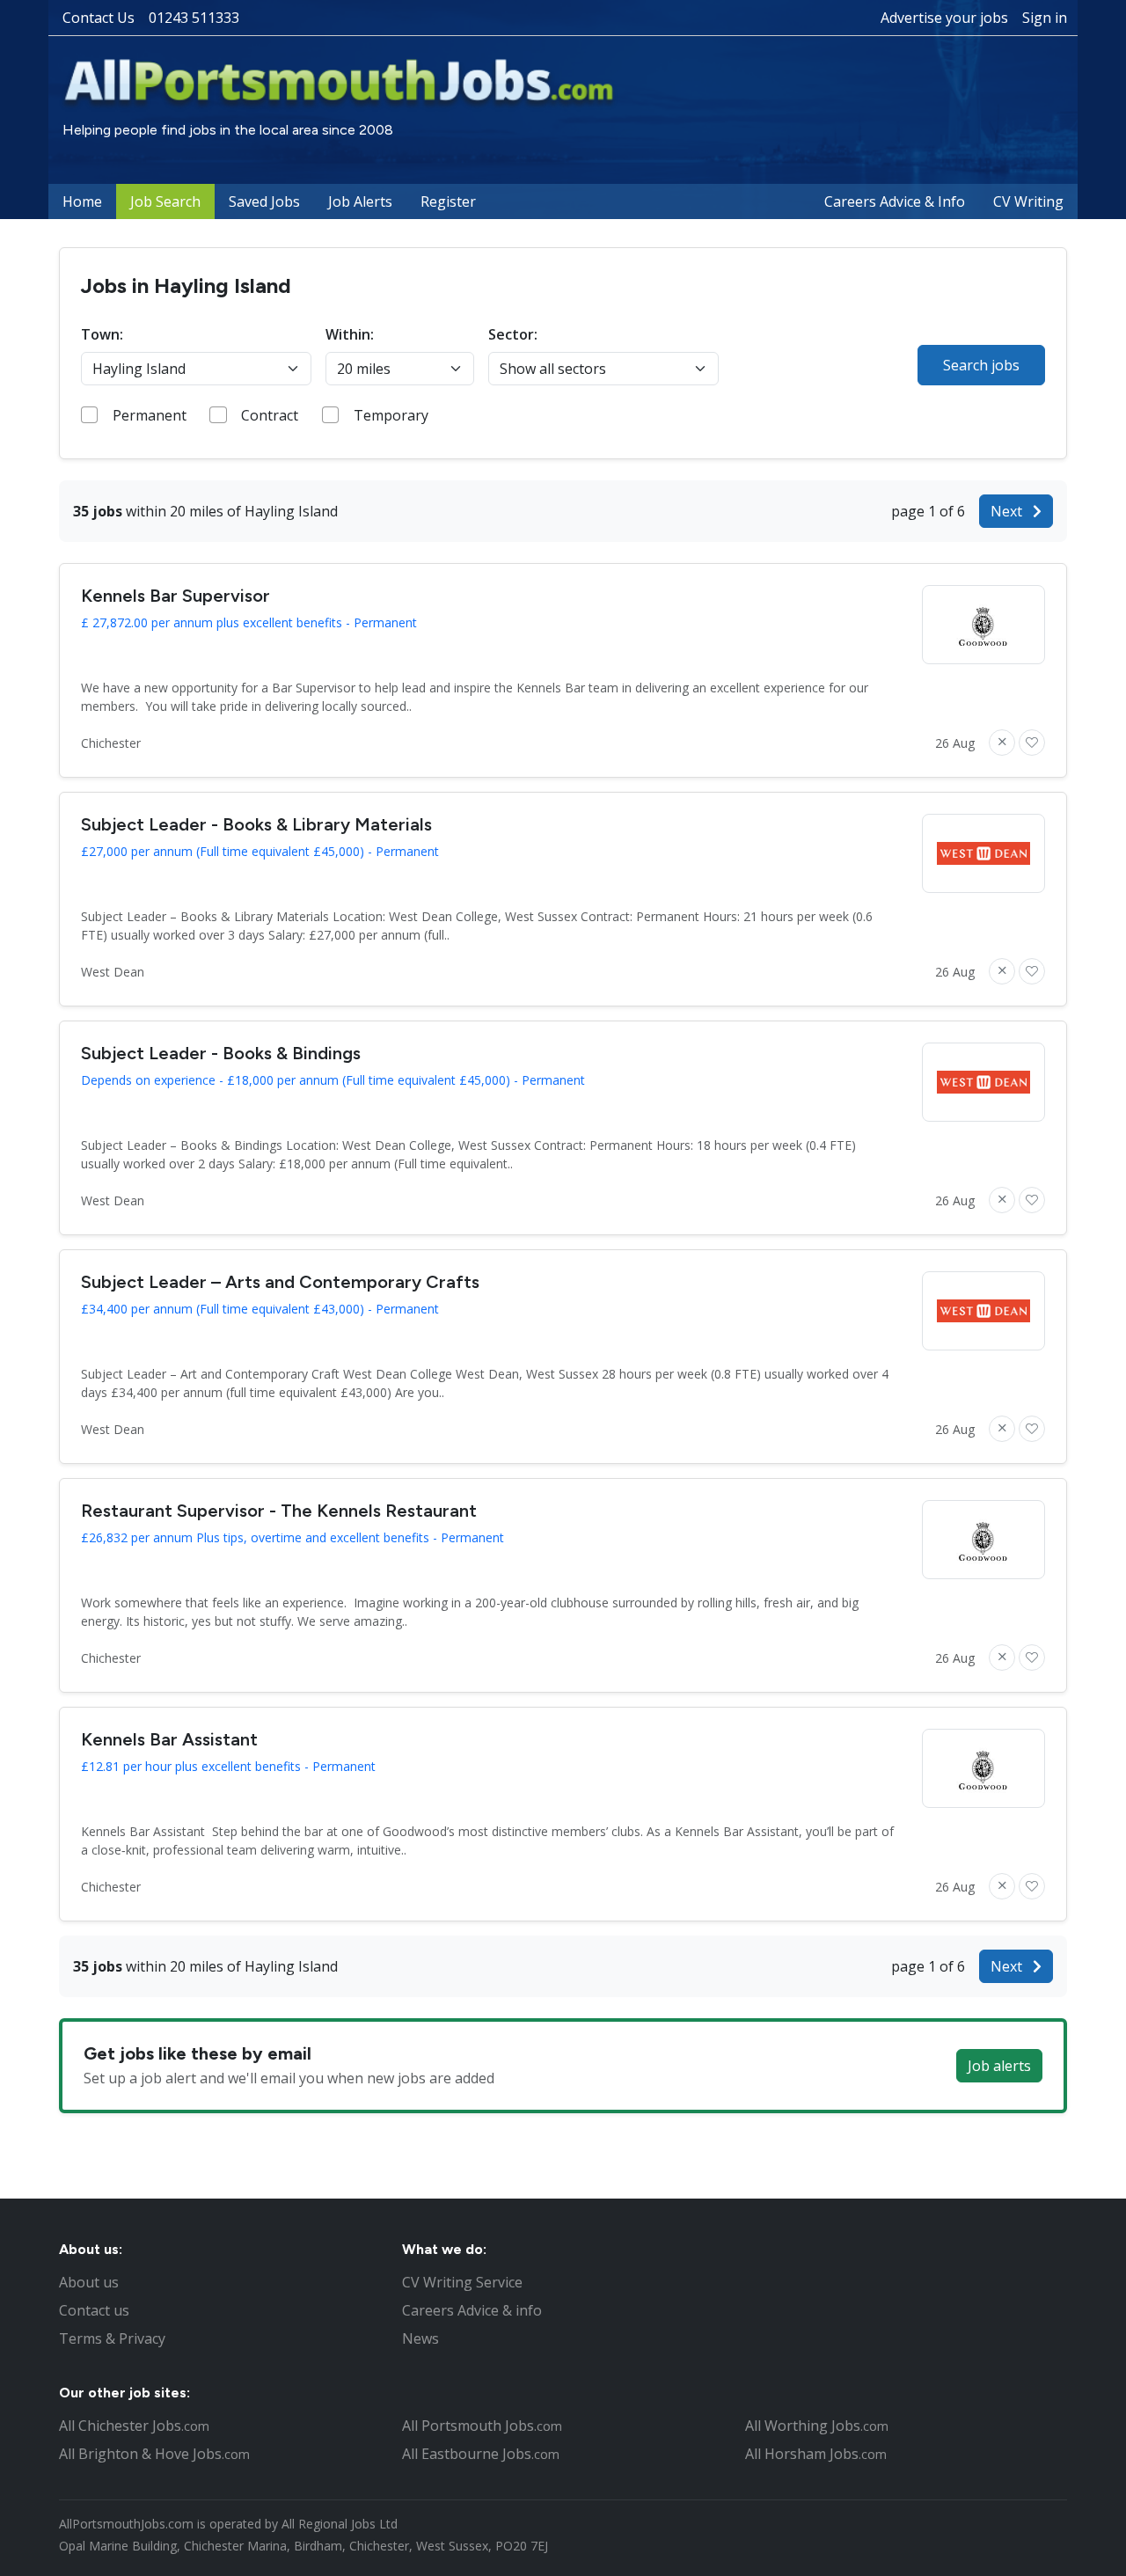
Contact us (94, 2310)
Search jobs (981, 365)
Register (448, 201)
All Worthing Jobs (817, 2426)
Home (82, 201)
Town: (102, 334)
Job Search (165, 201)
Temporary (391, 415)
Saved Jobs (264, 201)
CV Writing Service (462, 2282)
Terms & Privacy (112, 2338)
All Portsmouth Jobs (482, 2426)
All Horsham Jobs (816, 2454)
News (420, 2338)
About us (89, 2282)
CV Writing (1028, 201)
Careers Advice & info (472, 2310)
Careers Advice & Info (895, 201)
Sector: (513, 334)
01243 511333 (194, 18)
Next (1008, 511)
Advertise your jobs (944, 18)
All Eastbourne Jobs (481, 2454)
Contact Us (99, 18)
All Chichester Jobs (134, 2426)
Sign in (1045, 18)
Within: (350, 334)
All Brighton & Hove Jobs (154, 2454)
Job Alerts (360, 201)
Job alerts (999, 2066)
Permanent (150, 415)
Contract (270, 415)
